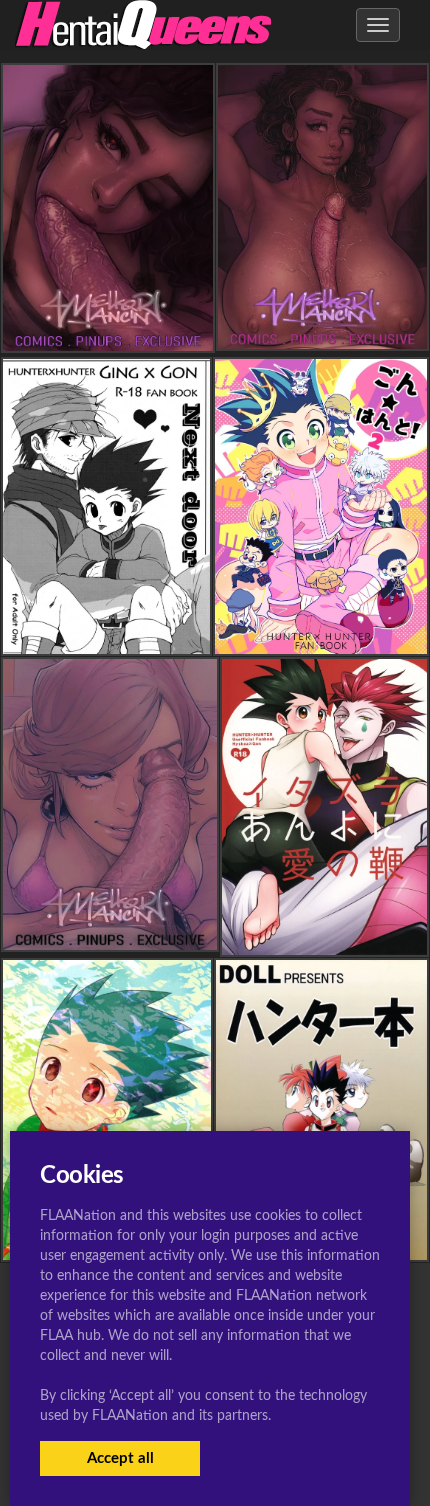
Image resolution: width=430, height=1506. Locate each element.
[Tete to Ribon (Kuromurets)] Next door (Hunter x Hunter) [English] (201, 638)
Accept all (120, 1458)
